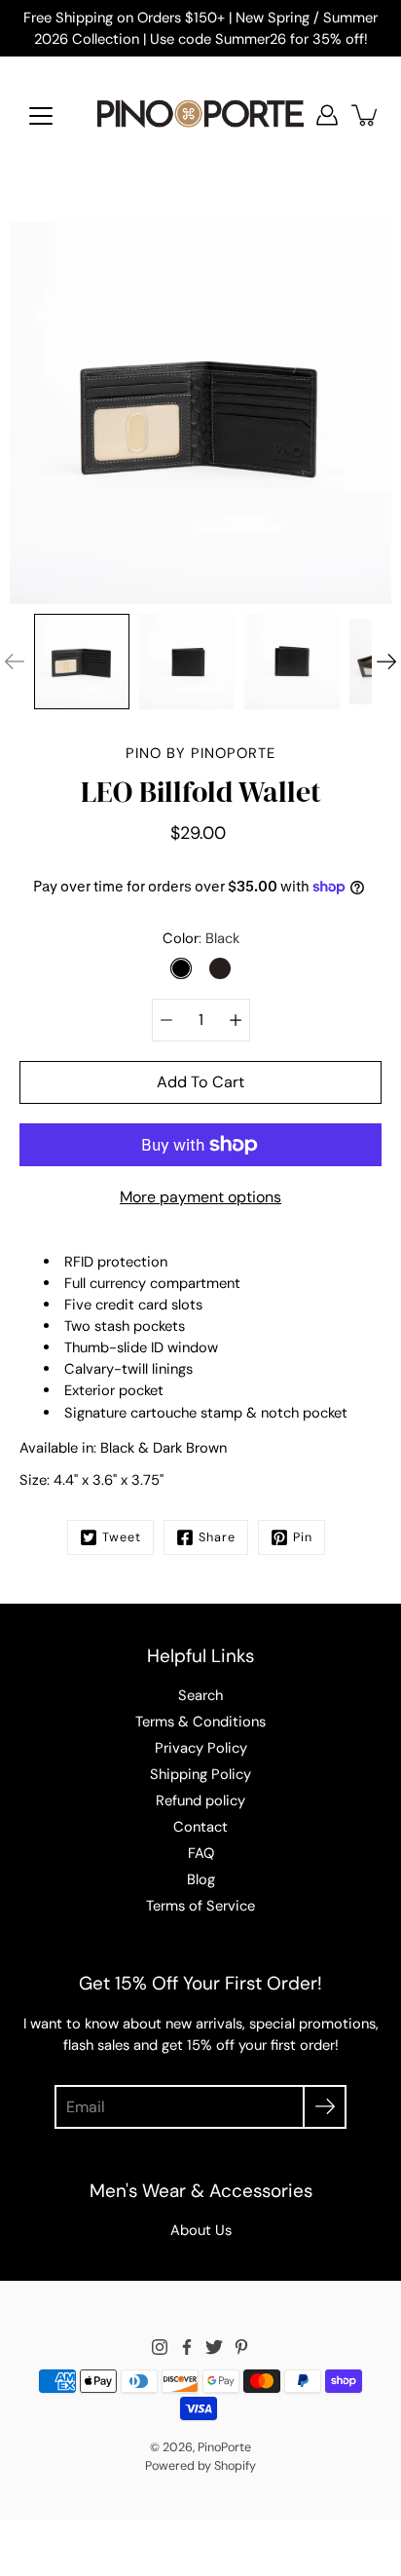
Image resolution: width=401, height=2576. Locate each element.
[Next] (386, 662)
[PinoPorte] (200, 115)
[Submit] (325, 2107)
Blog (201, 1879)
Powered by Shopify (200, 2466)
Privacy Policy (201, 1748)
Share (217, 1537)
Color (201, 938)
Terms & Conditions (200, 1722)
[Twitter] (214, 2347)
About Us (201, 2230)
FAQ (201, 1853)
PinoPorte (224, 2447)
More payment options (200, 1197)
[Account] (327, 115)
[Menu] (41, 116)
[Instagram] (160, 2347)
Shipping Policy (200, 1774)
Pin (303, 1537)
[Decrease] (166, 1020)
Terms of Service (200, 1906)
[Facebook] (187, 2347)
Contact (200, 1827)
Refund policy (200, 1800)
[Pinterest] (241, 2347)
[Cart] (366, 115)
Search (200, 1695)
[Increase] (236, 1020)
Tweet (122, 1537)
